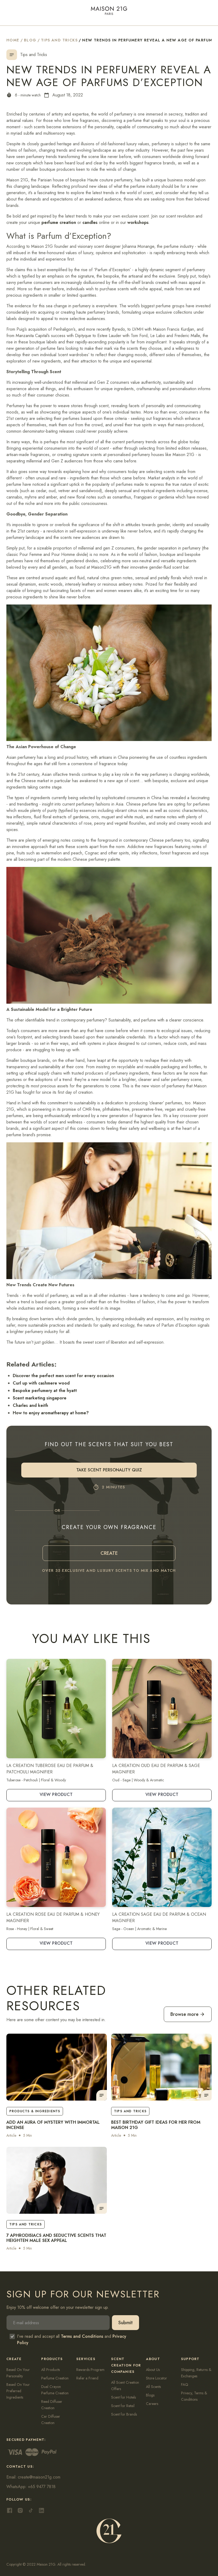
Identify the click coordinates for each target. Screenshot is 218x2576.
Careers (152, 2404)
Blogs (150, 2395)
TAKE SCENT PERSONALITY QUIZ (109, 1470)
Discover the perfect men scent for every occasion (63, 1376)
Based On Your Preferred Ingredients (18, 2391)
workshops (138, 222)
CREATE (109, 1553)
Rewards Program (90, 2370)
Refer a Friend (87, 2378)
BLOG (30, 40)
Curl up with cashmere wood (41, 1383)
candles (90, 222)
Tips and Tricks (59, 40)
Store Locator (156, 2378)
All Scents (153, 2387)
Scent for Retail (123, 2406)
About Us (153, 2370)
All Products (51, 2370)
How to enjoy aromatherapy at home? (51, 1413)
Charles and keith (30, 1405)
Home (13, 40)
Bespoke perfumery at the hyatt (45, 1391)
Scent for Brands (124, 2414)
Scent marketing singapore (40, 1398)
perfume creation (59, 222)
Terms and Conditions (82, 2336)
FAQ (185, 2385)
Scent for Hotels (123, 2397)
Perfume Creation (55, 2378)
